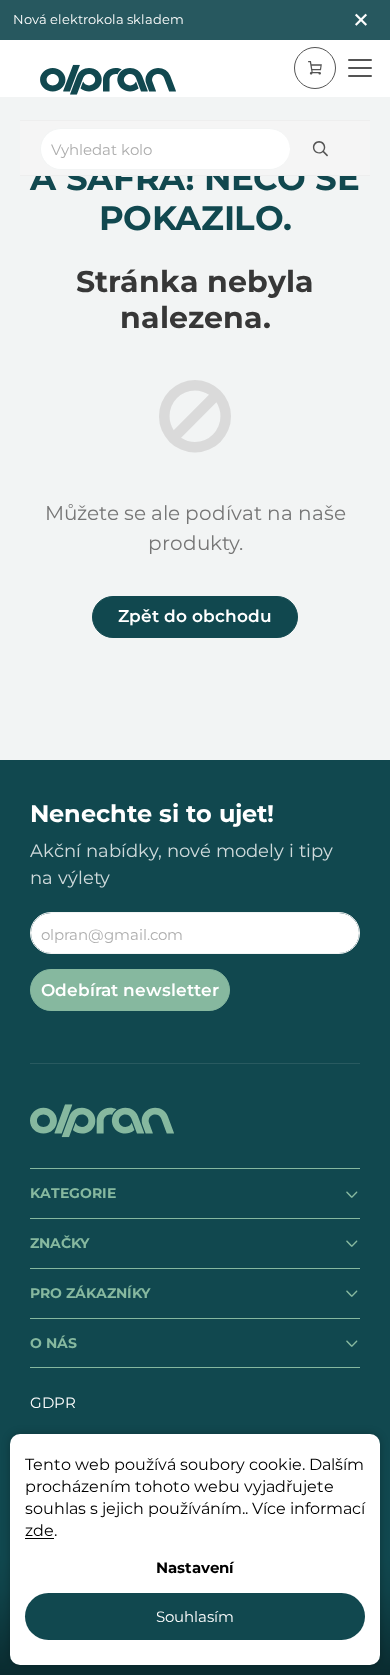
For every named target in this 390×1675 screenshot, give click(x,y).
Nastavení (195, 1567)
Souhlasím (195, 1616)
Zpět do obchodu (195, 616)
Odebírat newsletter (130, 990)
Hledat (320, 149)
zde (39, 1530)
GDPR (53, 1402)
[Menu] (360, 68)
